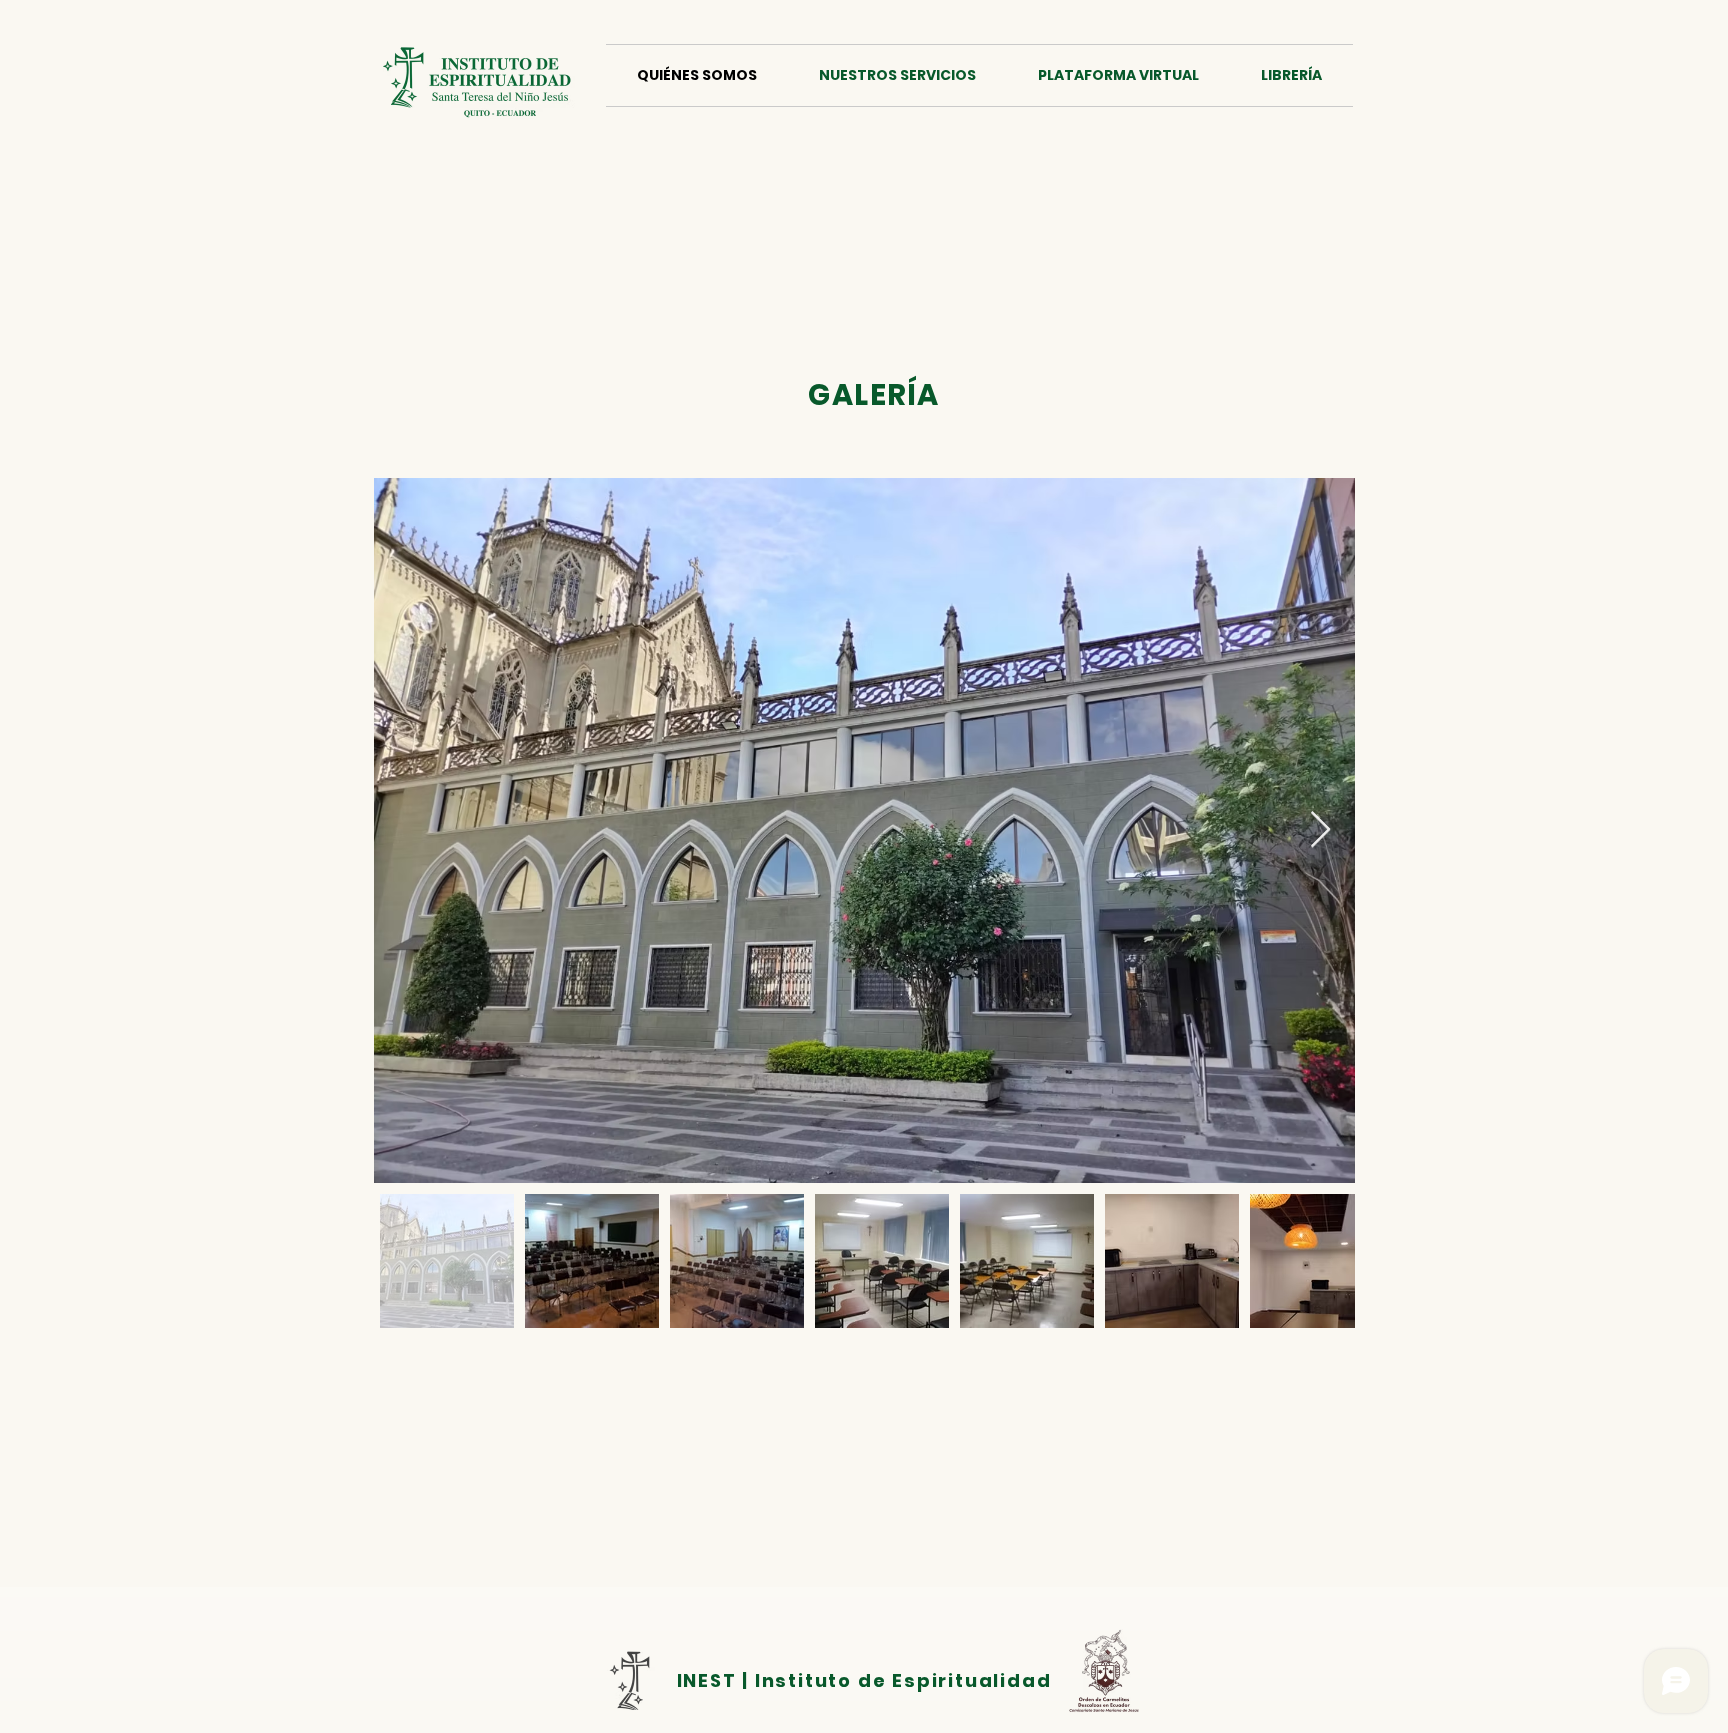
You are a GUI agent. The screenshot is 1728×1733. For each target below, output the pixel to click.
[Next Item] (1320, 830)
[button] (897, 75)
